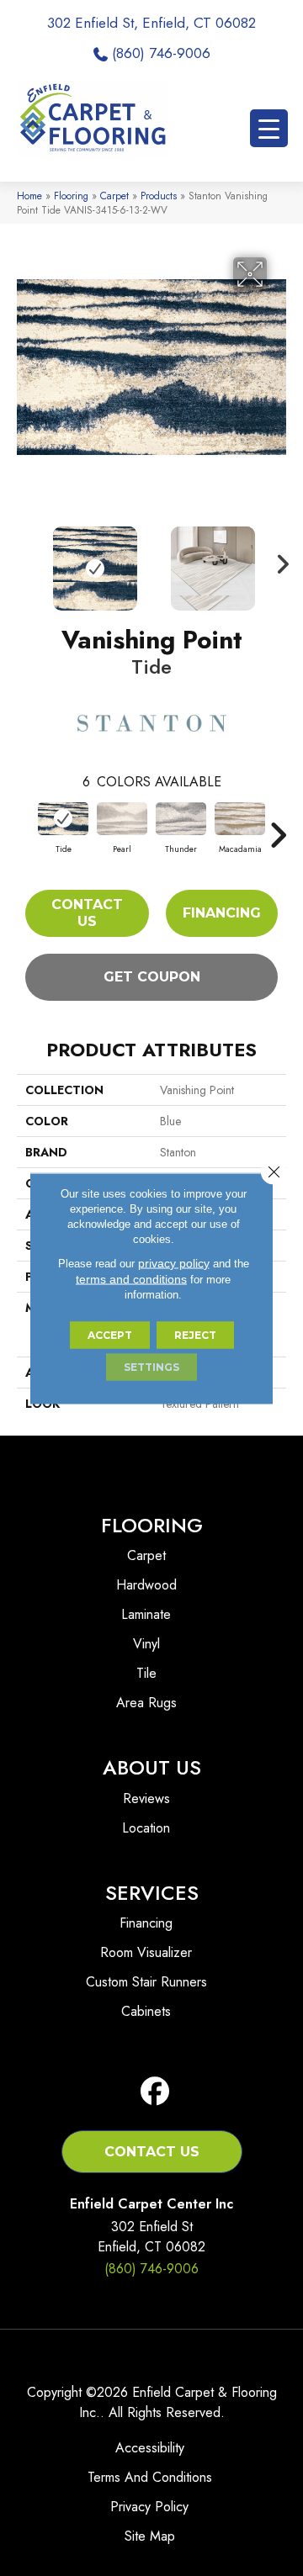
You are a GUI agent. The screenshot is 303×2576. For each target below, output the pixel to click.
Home (29, 196)
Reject (195, 1334)
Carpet (114, 196)
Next (278, 560)
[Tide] (63, 819)
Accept (110, 1334)
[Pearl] (122, 819)
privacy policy (174, 1262)
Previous (25, 560)
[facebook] (155, 2092)
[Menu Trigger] (269, 128)
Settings (151, 1366)
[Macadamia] (240, 819)
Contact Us (87, 912)
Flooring (71, 196)
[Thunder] (181, 819)
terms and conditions (131, 1278)
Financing (222, 913)
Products (159, 196)
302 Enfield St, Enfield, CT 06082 (151, 23)
